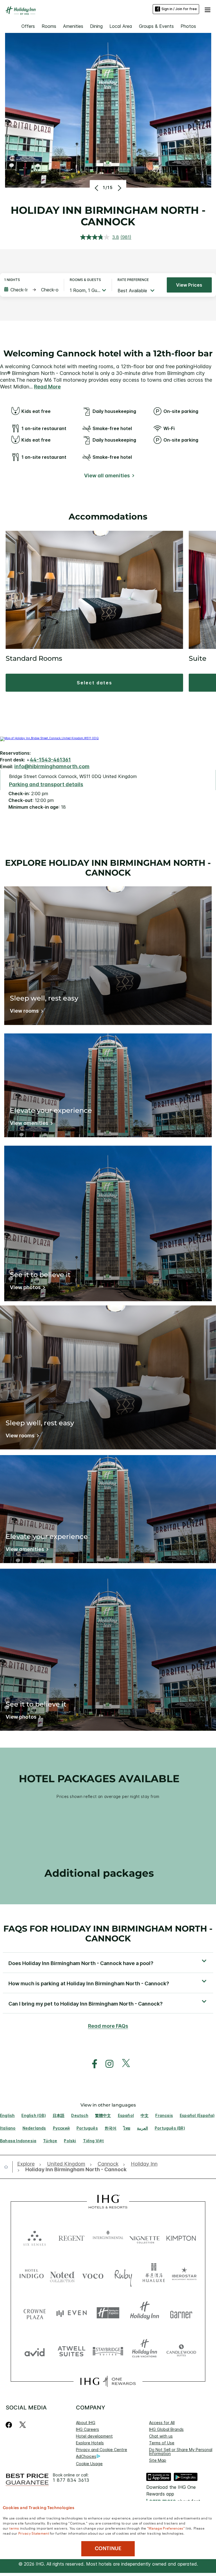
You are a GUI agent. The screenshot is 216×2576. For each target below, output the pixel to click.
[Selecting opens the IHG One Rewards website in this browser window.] (108, 2381)
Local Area (121, 26)
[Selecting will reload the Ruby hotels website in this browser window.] (123, 2275)
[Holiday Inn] (21, 11)
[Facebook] (10, 2425)
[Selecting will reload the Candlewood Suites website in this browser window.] (181, 2351)
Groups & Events (156, 26)
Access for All (162, 2423)
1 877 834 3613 (71, 2480)
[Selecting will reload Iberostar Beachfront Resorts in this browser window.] (184, 2275)
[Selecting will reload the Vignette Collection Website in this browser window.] (145, 2237)
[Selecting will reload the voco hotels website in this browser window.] (93, 2275)
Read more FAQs (108, 2026)
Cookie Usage (89, 2464)
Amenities (73, 26)
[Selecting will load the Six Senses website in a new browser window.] (35, 2237)
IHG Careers (87, 2429)
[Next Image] (119, 188)
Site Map (158, 2460)
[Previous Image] (97, 188)
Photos (188, 26)
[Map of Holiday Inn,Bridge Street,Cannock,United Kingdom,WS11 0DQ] (49, 738)
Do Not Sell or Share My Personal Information (181, 2452)
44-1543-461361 (50, 760)
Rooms (49, 26)
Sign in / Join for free (179, 9)
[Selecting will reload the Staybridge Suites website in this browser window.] (108, 2351)
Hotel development (94, 2436)
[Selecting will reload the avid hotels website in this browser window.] (35, 2351)
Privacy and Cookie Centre (102, 2450)
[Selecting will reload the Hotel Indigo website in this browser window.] (32, 2275)
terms (14, 2528)
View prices (189, 285)
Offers (28, 26)
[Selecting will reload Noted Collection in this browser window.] (62, 2275)
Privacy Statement (34, 2533)
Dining (96, 26)
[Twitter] (23, 2425)
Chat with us (161, 2436)
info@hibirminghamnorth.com (52, 766)
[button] (208, 9)
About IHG (86, 2423)
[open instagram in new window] (107, 2064)
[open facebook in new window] (92, 2064)
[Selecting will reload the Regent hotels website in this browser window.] (71, 2237)
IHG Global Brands (166, 2429)
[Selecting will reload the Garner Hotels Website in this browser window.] (181, 2313)
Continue (108, 2548)
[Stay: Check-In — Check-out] (31, 290)
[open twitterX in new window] (123, 2064)
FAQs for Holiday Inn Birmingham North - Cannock (108, 1934)
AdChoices (86, 2456)
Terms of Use (162, 2443)
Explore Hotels (90, 2443)
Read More (47, 387)
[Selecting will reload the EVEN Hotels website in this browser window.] (71, 2313)
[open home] (8, 2167)
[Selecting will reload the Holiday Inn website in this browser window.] (145, 2313)
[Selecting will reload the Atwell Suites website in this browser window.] (71, 2351)
